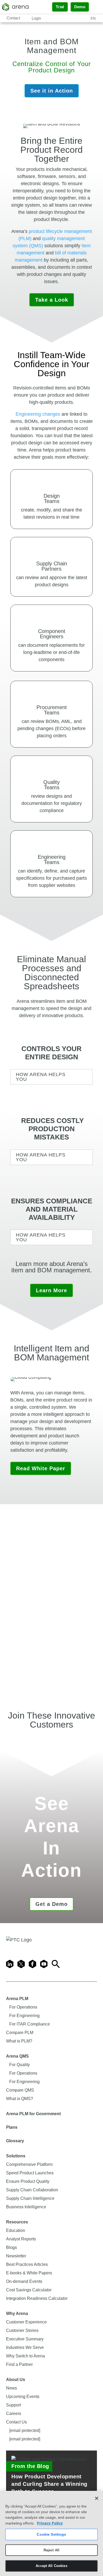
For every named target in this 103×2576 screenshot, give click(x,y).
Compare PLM (20, 2033)
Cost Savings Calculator (29, 2290)
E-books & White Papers (29, 2273)
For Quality (20, 2065)
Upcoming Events (23, 2397)
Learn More (51, 1290)
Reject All (51, 2550)
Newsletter (16, 2256)
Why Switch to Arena (25, 2356)
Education (16, 2230)
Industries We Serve (25, 2347)
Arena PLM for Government (33, 2114)
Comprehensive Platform (29, 2164)
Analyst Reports (21, 2239)
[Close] (97, 2498)
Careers (14, 2414)
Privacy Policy (50, 2523)
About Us (16, 2380)
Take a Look (52, 300)
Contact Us (17, 2422)
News (11, 2388)
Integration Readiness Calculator (37, 2298)
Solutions (16, 2156)
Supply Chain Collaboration (32, 2190)
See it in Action (52, 91)
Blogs (11, 2247)
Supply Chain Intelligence (30, 2198)
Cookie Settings (51, 2534)
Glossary (15, 2141)
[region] (51, 2533)
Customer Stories (22, 2330)
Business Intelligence (26, 2207)
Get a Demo (51, 1904)
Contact (13, 18)
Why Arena (17, 2313)
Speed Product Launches (30, 2173)
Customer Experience (26, 2322)
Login (36, 18)
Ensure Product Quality (28, 2181)
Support (13, 2405)
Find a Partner (19, 2364)
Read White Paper (41, 1468)
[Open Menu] (96, 7)
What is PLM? (19, 2041)
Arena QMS (17, 2056)
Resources (17, 2222)
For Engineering (24, 2016)
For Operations (23, 2007)
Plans (12, 2127)
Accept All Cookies (51, 2566)
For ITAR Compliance (30, 2024)
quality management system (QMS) (49, 242)
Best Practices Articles (27, 2264)
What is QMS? (20, 2099)
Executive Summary (25, 2339)
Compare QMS (20, 2090)
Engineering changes (38, 414)
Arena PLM (17, 1999)
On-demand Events (24, 2281)
